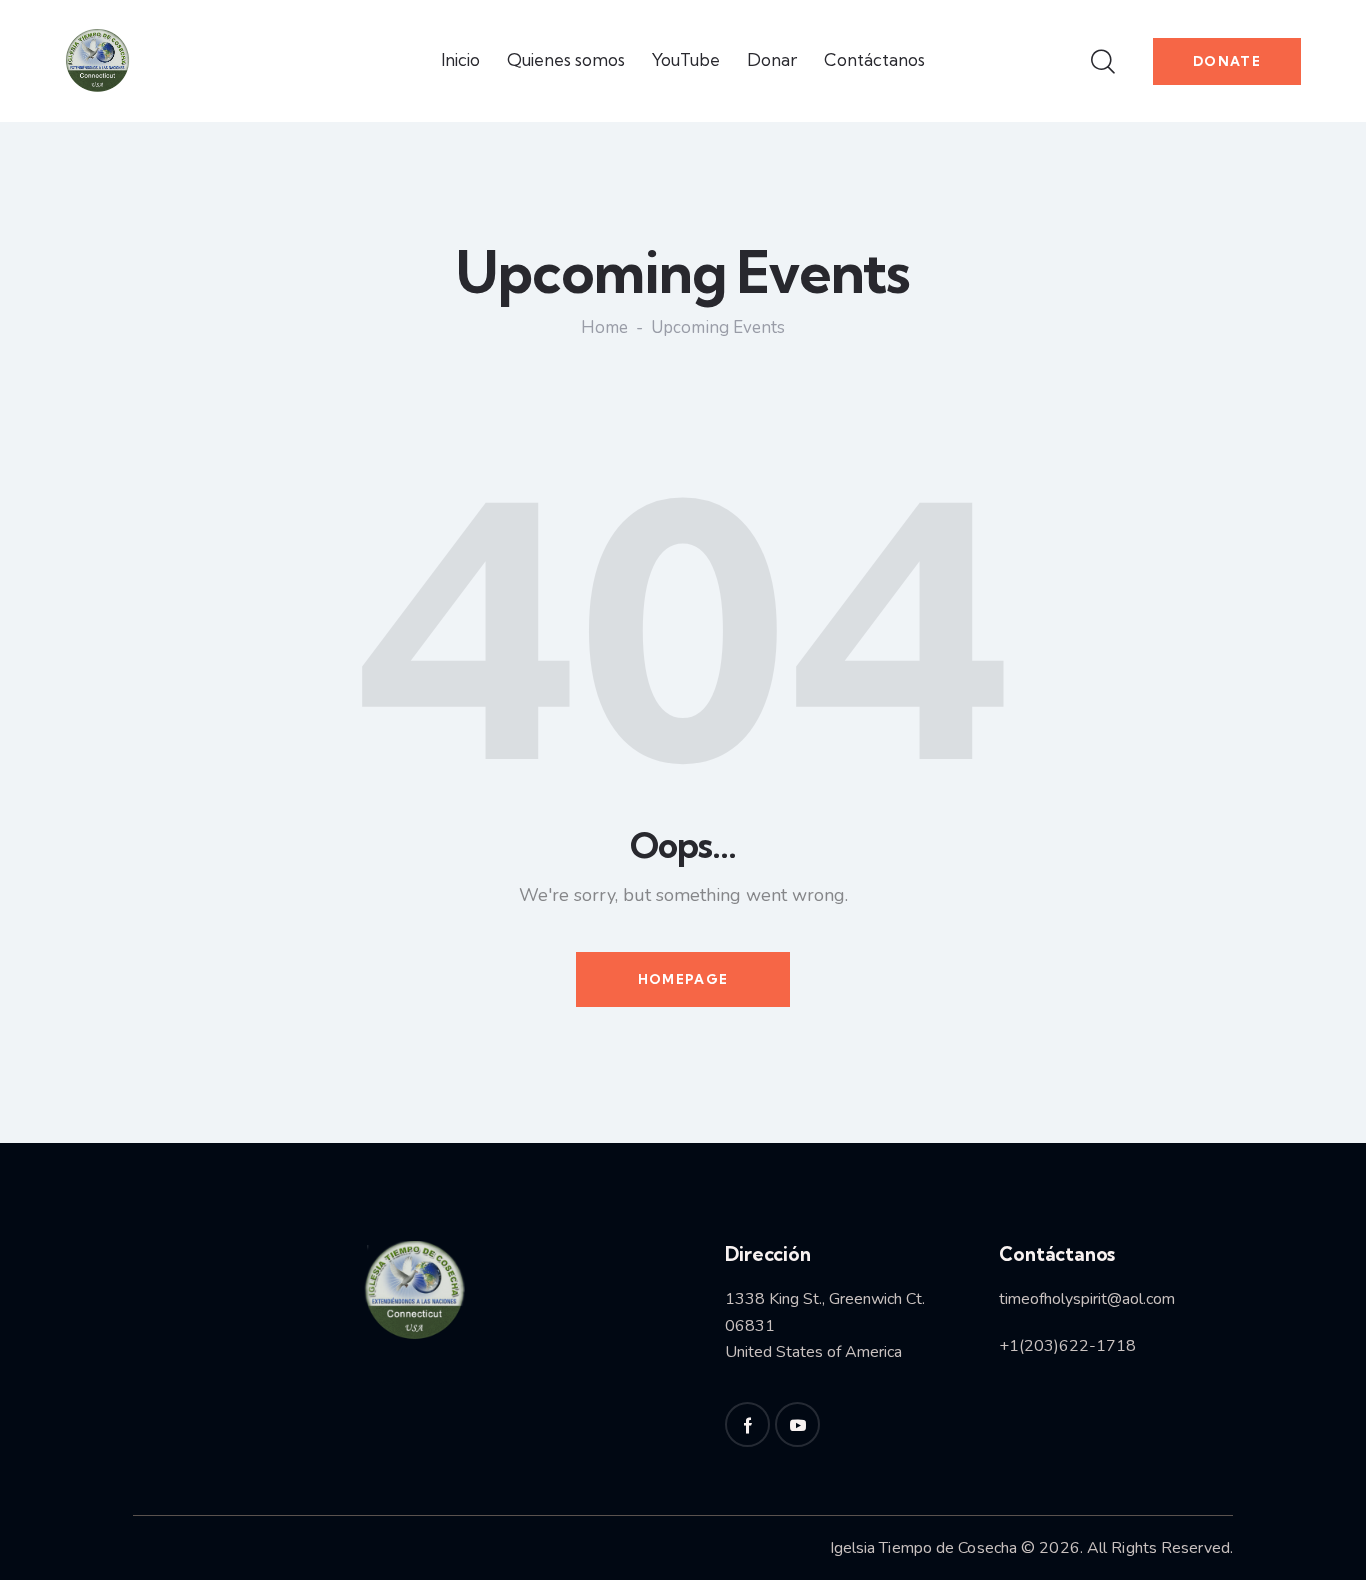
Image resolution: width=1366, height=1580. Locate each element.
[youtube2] (797, 1424)
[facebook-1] (747, 1424)
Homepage (683, 979)
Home (604, 329)
